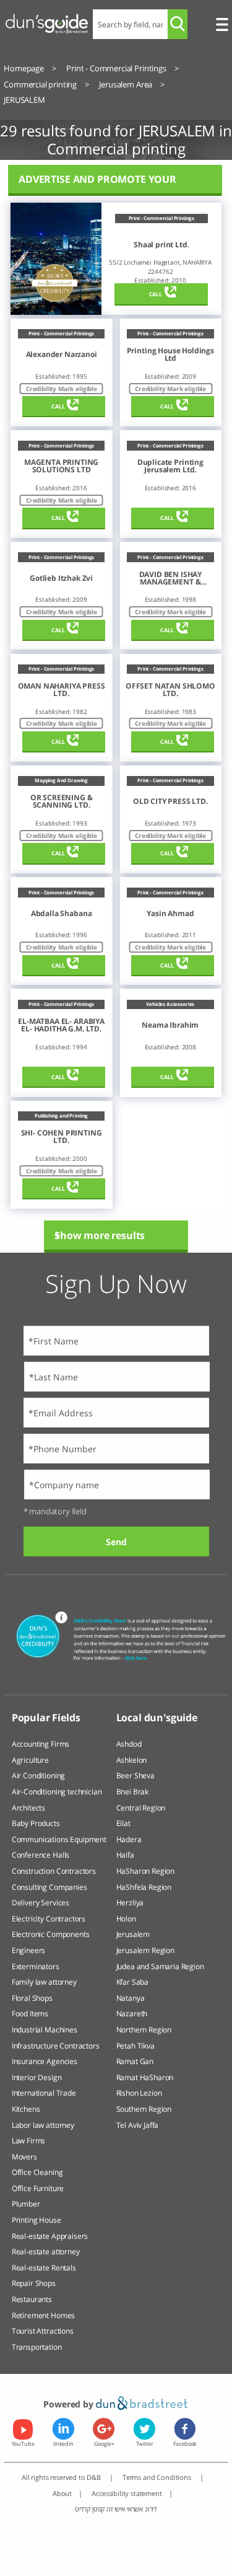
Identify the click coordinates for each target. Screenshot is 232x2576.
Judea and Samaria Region (160, 1966)
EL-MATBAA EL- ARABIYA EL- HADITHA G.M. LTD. (61, 1025)
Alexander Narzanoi (62, 355)
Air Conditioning (38, 1775)
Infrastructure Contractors (56, 2046)
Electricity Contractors (49, 1919)
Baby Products (36, 1823)
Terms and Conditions (158, 2477)
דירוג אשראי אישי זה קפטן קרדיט (116, 2509)
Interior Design (37, 2077)
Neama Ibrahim (170, 1025)
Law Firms (29, 2141)
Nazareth (132, 2014)
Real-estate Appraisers (50, 2236)
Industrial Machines (45, 2030)
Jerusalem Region (145, 1950)
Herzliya (130, 1903)
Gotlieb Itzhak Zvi (61, 578)
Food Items (30, 2014)
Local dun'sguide (157, 1718)
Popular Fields (46, 1718)
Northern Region (144, 2030)
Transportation (37, 2347)
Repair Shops (34, 2283)
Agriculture (30, 1760)
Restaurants (32, 2299)
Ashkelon (132, 1760)
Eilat (123, 1823)
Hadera (129, 1839)
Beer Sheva (135, 1775)
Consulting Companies (49, 1887)
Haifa (125, 1855)
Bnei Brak (133, 1792)
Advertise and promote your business (97, 184)
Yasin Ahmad (170, 914)
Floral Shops (32, 1998)
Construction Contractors (54, 1871)
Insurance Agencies (45, 2061)
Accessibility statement (127, 2493)
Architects (28, 1808)
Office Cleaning (37, 2172)
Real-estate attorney (46, 2252)
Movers (24, 2157)
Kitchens (26, 2109)
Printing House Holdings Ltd (170, 355)
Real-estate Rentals (44, 2268)
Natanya (131, 1998)
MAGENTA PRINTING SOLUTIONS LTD (61, 466)
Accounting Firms (41, 1744)
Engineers (29, 1950)
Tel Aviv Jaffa (138, 2125)
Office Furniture (38, 2188)
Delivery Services (41, 1903)
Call (156, 294)
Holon (126, 1919)
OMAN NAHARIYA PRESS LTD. (62, 690)
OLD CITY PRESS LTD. (170, 801)
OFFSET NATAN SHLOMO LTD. (170, 690)
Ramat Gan (135, 2061)
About (62, 2493)
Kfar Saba (133, 1982)
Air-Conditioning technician (57, 1792)
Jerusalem (133, 1934)
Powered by (69, 2404)
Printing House (37, 2220)
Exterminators (36, 1966)
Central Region (141, 1808)
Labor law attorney (43, 2125)
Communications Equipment (59, 1839)
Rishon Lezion (139, 2093)
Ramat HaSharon (145, 2077)
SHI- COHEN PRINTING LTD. (62, 1137)
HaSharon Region (146, 1871)
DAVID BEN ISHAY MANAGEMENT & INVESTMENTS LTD (170, 578)
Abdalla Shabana (62, 914)
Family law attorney (44, 1982)
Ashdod (129, 1744)
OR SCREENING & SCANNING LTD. (62, 801)
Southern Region (144, 2109)
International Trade (44, 2093)
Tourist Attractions (43, 2331)
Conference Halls (41, 1855)
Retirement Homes (43, 2315)
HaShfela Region (144, 1887)
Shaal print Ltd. (161, 245)
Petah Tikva (135, 2046)
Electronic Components (51, 1934)
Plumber (26, 2204)
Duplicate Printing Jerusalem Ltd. (170, 466)
